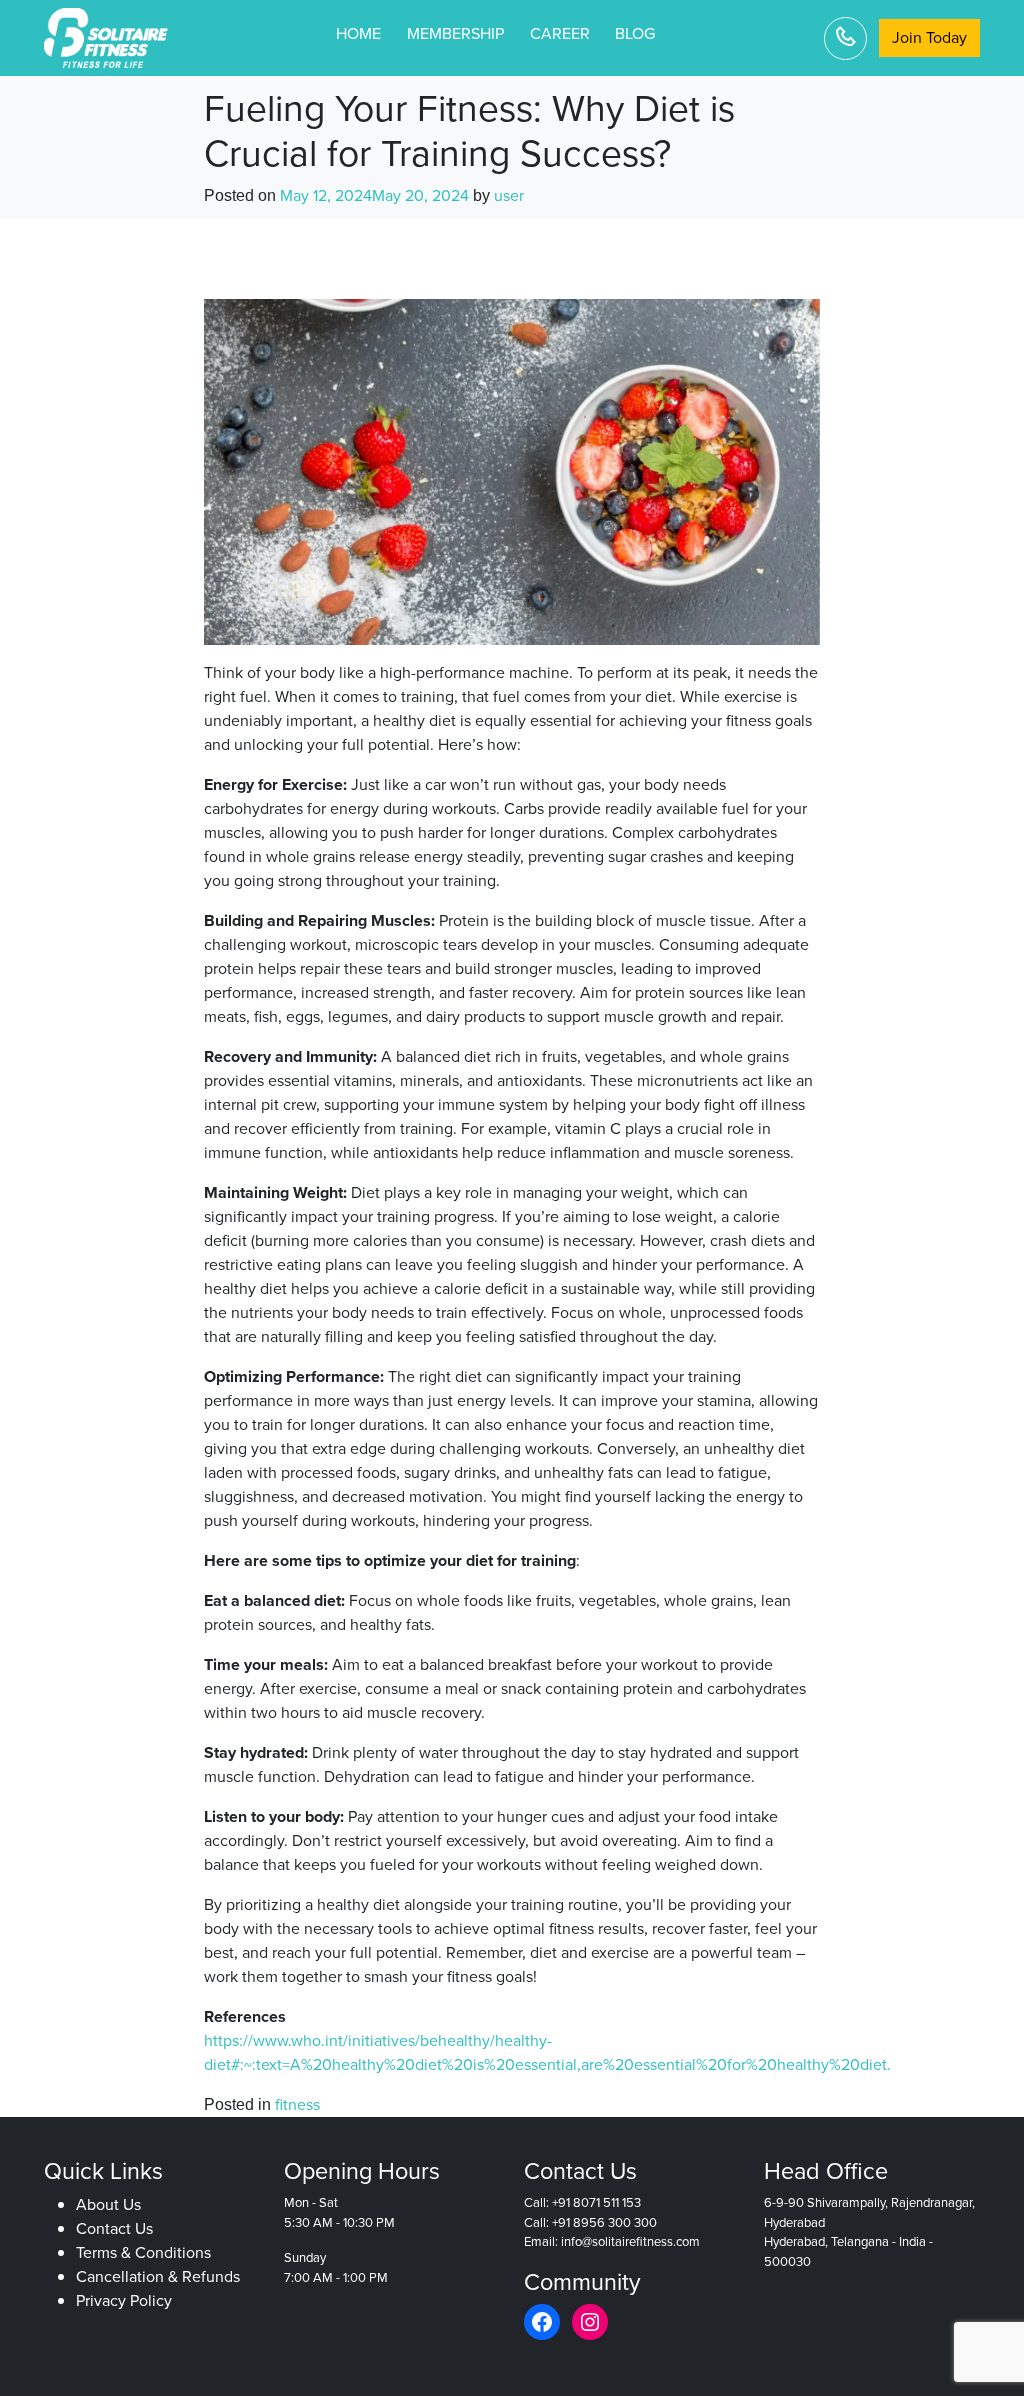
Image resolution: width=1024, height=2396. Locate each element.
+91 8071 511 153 (596, 2203)
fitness (297, 2104)
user (509, 195)
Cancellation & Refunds (158, 2277)
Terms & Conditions (143, 2253)
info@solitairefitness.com (630, 2242)
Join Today (929, 37)
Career (560, 33)
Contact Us (114, 2229)
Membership (455, 33)
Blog (635, 33)
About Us (108, 2205)
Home (358, 33)
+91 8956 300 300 (604, 2222)
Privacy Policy (124, 2301)
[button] (966, 2338)
